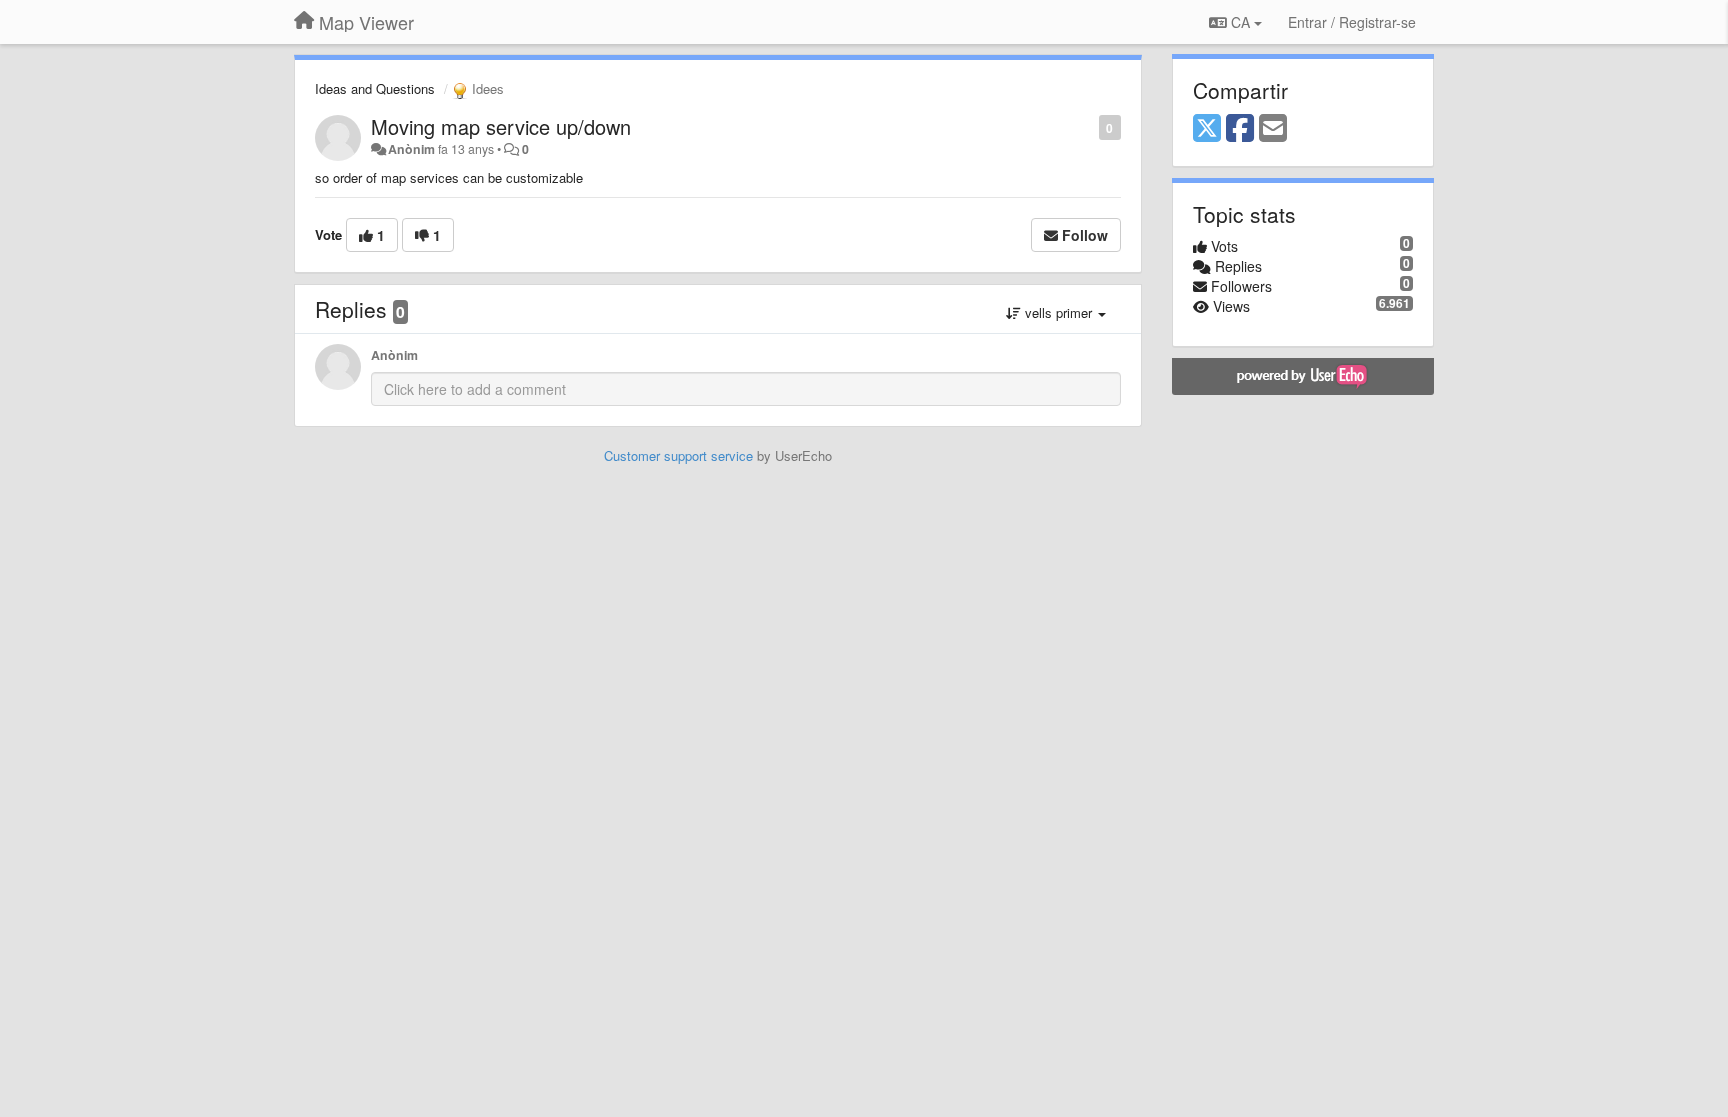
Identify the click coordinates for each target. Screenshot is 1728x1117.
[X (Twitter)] (1207, 129)
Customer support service (678, 455)
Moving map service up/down (501, 126)
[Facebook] (1240, 129)
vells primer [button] (1058, 312)
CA (1240, 22)
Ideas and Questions (375, 88)
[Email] (1273, 129)
